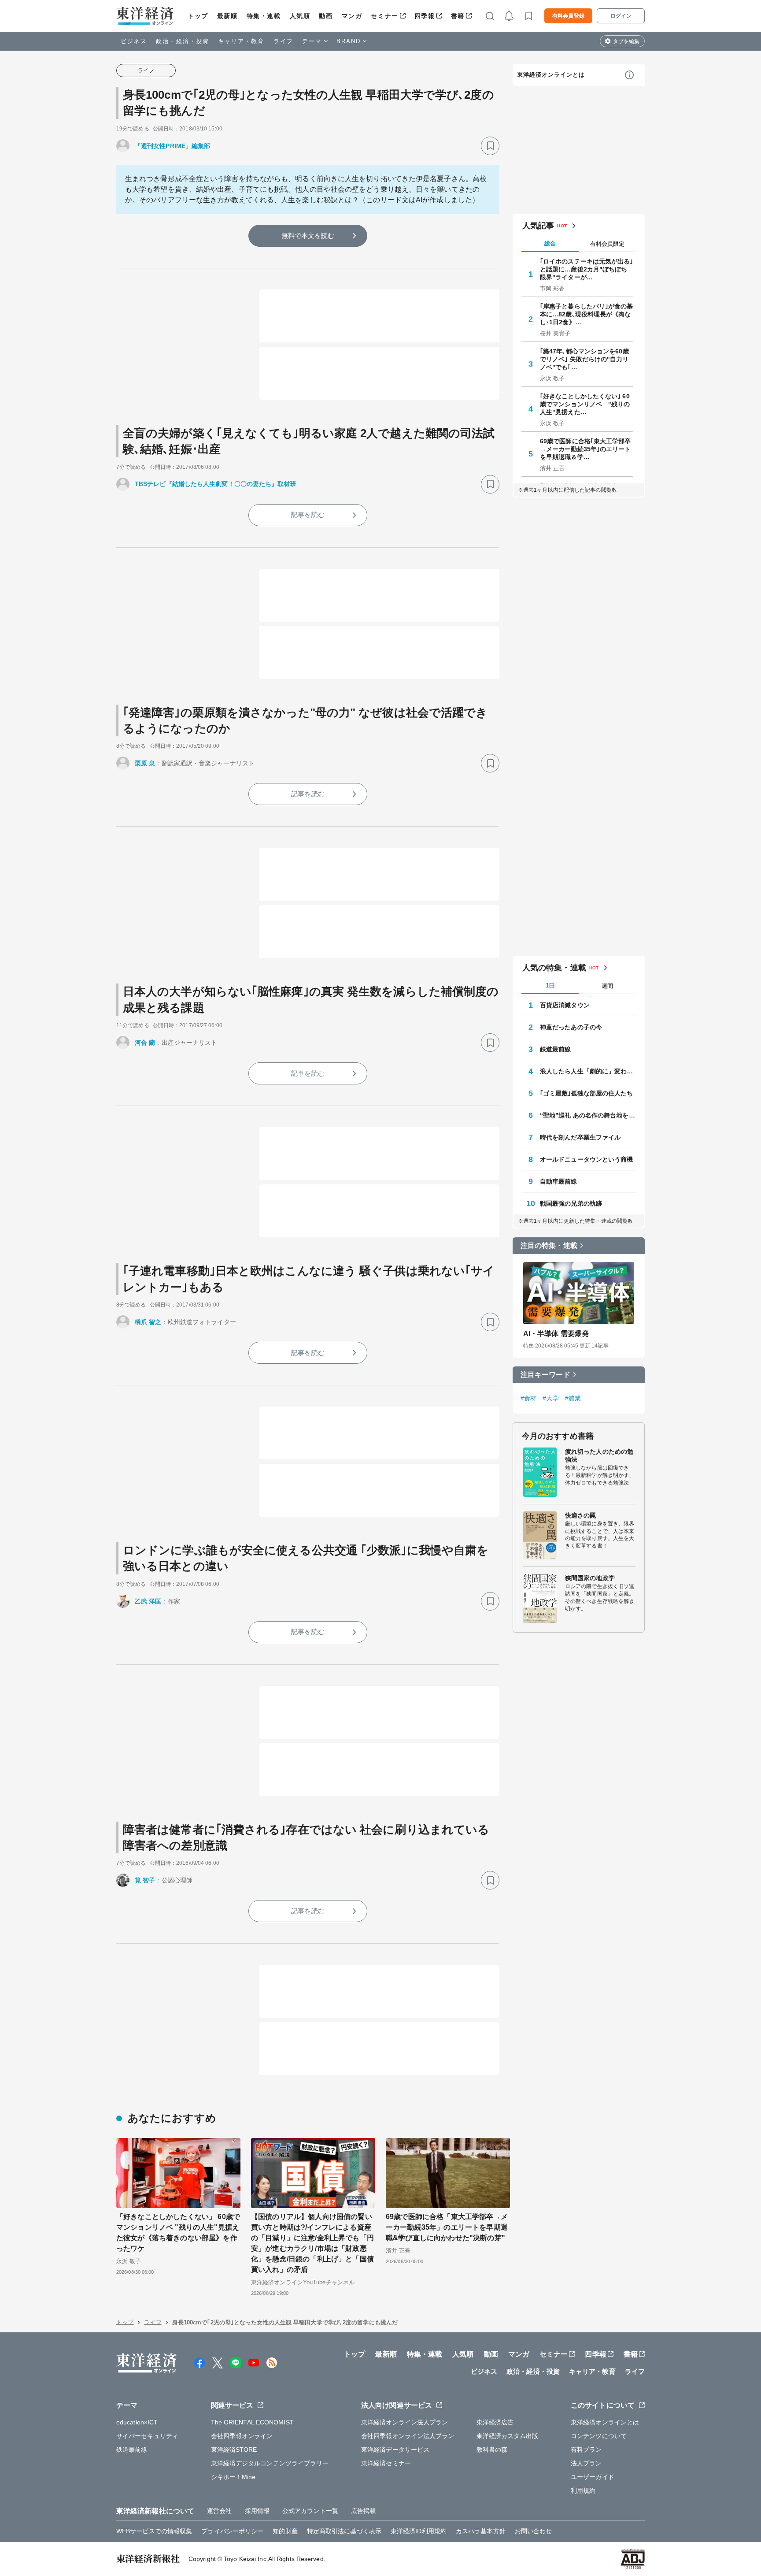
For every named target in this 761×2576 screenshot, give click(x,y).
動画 (326, 16)
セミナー (384, 16)
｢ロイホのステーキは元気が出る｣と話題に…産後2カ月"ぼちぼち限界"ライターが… (587, 269)
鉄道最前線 (556, 1049)
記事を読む (308, 514)
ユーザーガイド (593, 2477)
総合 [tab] (550, 243)
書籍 (458, 16)
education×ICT (137, 2422)
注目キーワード (545, 1375)
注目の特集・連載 (549, 1245)
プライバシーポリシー (232, 2531)
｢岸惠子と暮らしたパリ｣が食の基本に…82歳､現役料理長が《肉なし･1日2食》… (587, 314)
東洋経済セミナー (386, 2463)
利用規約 (583, 2491)
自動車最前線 (559, 1181)
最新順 (227, 16)
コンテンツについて (599, 2436)
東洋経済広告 (495, 2422)
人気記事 (538, 226)
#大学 (550, 1398)
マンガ (352, 16)
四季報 (425, 16)
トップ (198, 16)
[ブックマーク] (490, 146)
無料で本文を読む (308, 236)
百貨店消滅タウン (565, 1005)
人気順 (300, 16)
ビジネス (134, 41)
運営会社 (219, 2511)
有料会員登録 (568, 16)
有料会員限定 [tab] (607, 244)
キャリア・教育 (241, 41)
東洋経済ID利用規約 (419, 2531)
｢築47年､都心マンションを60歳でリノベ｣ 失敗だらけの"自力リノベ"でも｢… (584, 359)
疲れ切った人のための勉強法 (599, 1455)
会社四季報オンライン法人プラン (408, 2436)
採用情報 (257, 2511)
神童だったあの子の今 (571, 1027)
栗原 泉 (145, 763)
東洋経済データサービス (395, 2450)
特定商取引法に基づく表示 (344, 2531)
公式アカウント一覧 (310, 2511)
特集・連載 (264, 16)
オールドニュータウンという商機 (587, 1159)
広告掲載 (363, 2511)
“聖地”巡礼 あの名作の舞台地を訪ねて (588, 1115)
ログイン (621, 16)
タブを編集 (626, 41)
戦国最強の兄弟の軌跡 (571, 1203)
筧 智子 (145, 1880)
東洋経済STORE (234, 2450)
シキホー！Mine (233, 2477)
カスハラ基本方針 (481, 2531)
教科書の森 (492, 2450)
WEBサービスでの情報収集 (154, 2531)
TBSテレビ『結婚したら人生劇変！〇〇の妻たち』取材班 (216, 484)
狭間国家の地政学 (590, 1578)
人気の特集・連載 (554, 968)
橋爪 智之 (148, 1322)
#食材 (528, 1398)
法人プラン (586, 2463)
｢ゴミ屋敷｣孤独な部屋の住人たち (587, 1093)
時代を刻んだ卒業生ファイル (580, 1137)
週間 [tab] (607, 986)
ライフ (283, 41)
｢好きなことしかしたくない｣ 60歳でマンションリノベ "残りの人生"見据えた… (585, 404)
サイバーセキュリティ (147, 2436)
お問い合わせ (534, 2531)
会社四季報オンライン (242, 2436)
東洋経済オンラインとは (551, 75)
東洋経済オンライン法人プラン (405, 2422)
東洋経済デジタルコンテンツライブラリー (270, 2463)
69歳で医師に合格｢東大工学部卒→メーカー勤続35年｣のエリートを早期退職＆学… (586, 449)
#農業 (573, 1398)
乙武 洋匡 (148, 1601)
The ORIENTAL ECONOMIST (252, 2422)
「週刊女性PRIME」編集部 (172, 146)
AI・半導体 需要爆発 (556, 1334)
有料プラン (586, 2450)
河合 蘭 (145, 1043)
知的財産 (285, 2531)
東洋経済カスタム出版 (508, 2436)
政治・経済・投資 (183, 41)
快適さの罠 (581, 1515)
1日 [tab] (550, 985)
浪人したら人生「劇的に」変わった (588, 1071)
